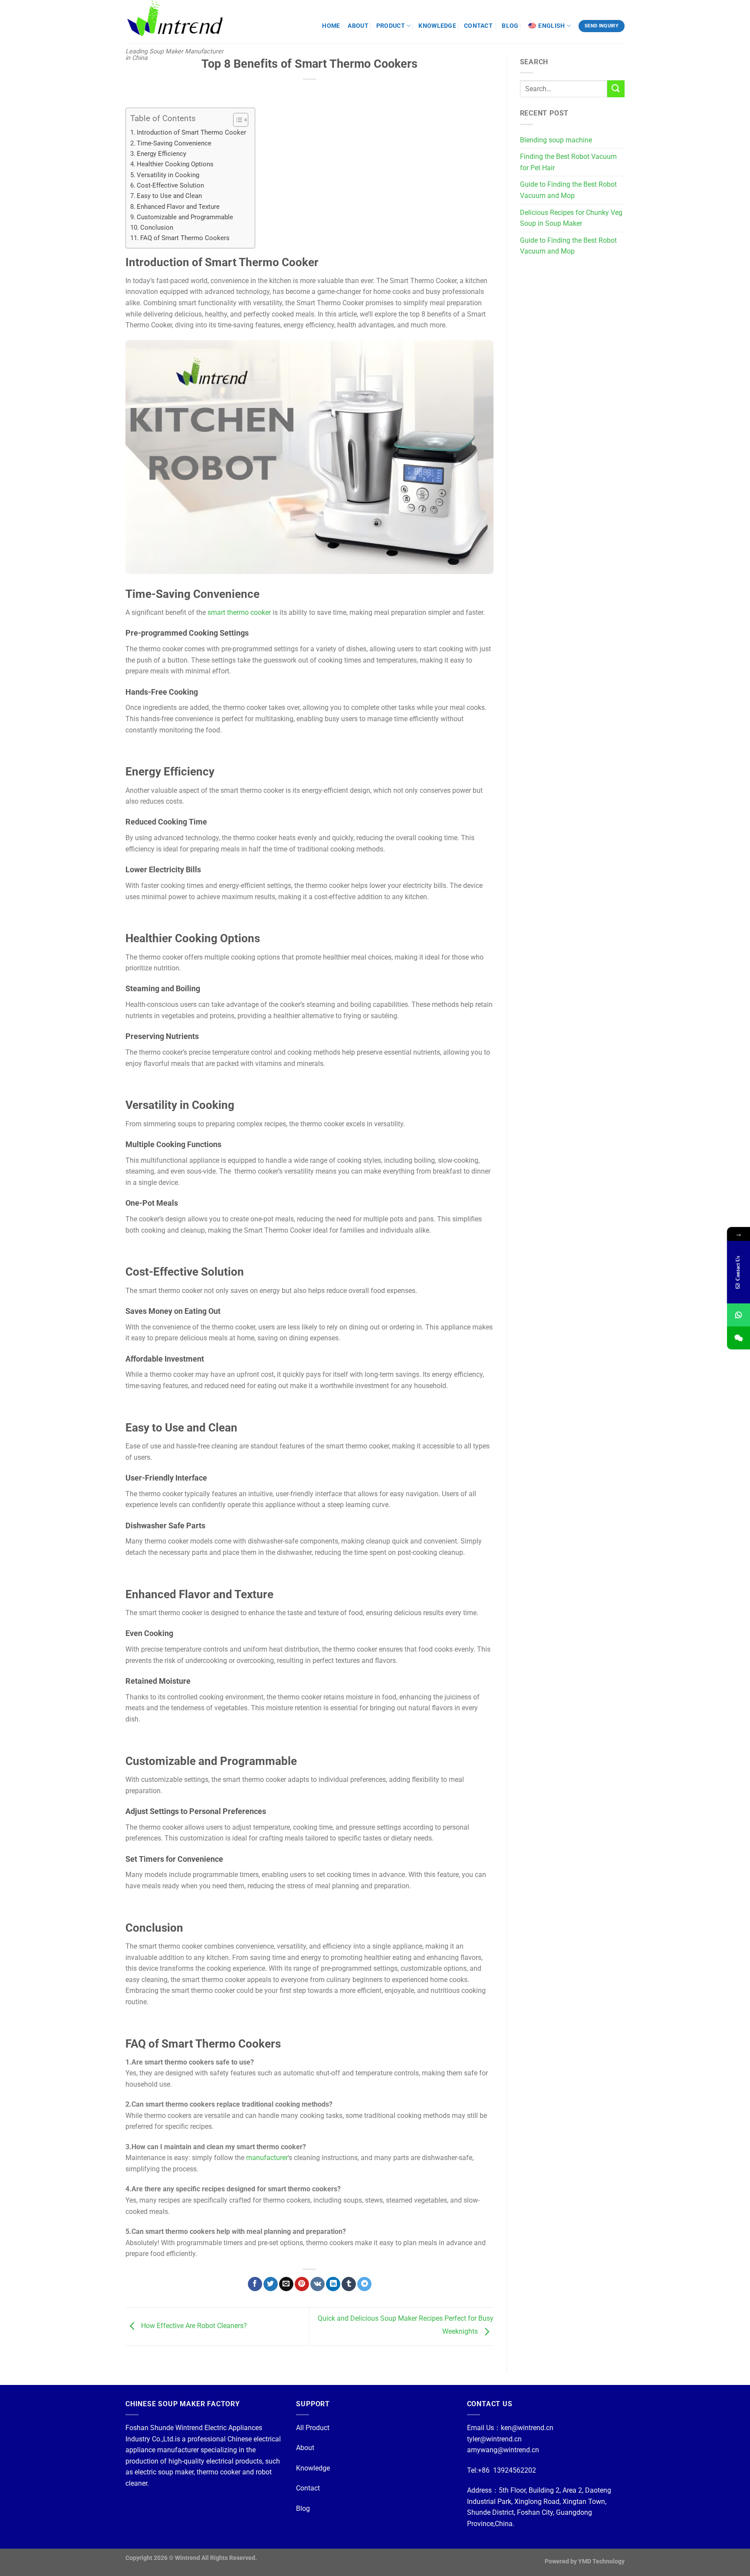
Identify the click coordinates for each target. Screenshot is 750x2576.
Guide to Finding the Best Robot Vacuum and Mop (568, 190)
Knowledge (313, 2468)
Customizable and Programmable (185, 217)
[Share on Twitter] (271, 2284)
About (305, 2448)
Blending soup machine (556, 140)
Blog (303, 2508)
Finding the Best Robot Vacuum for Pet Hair (568, 162)
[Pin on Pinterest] (302, 2284)
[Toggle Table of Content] (236, 120)
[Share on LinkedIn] (333, 2284)
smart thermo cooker (239, 612)
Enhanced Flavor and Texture (178, 207)
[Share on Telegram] (364, 2284)
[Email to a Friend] (286, 2284)
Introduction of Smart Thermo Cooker (191, 132)
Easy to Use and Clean (169, 196)
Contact (308, 2488)
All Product (313, 2428)
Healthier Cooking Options (175, 164)
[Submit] (616, 89)
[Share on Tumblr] (349, 2284)
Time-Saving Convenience (174, 143)
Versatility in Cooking (168, 175)
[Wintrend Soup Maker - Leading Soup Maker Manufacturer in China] (177, 22)
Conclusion (157, 228)
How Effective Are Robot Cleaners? (193, 2326)
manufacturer (267, 2158)
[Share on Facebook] (255, 2284)
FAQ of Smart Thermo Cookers (185, 238)
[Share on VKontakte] (317, 2284)
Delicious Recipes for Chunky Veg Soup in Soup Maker (571, 218)
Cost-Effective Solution (170, 185)
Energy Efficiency (161, 154)
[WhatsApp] (738, 1315)
